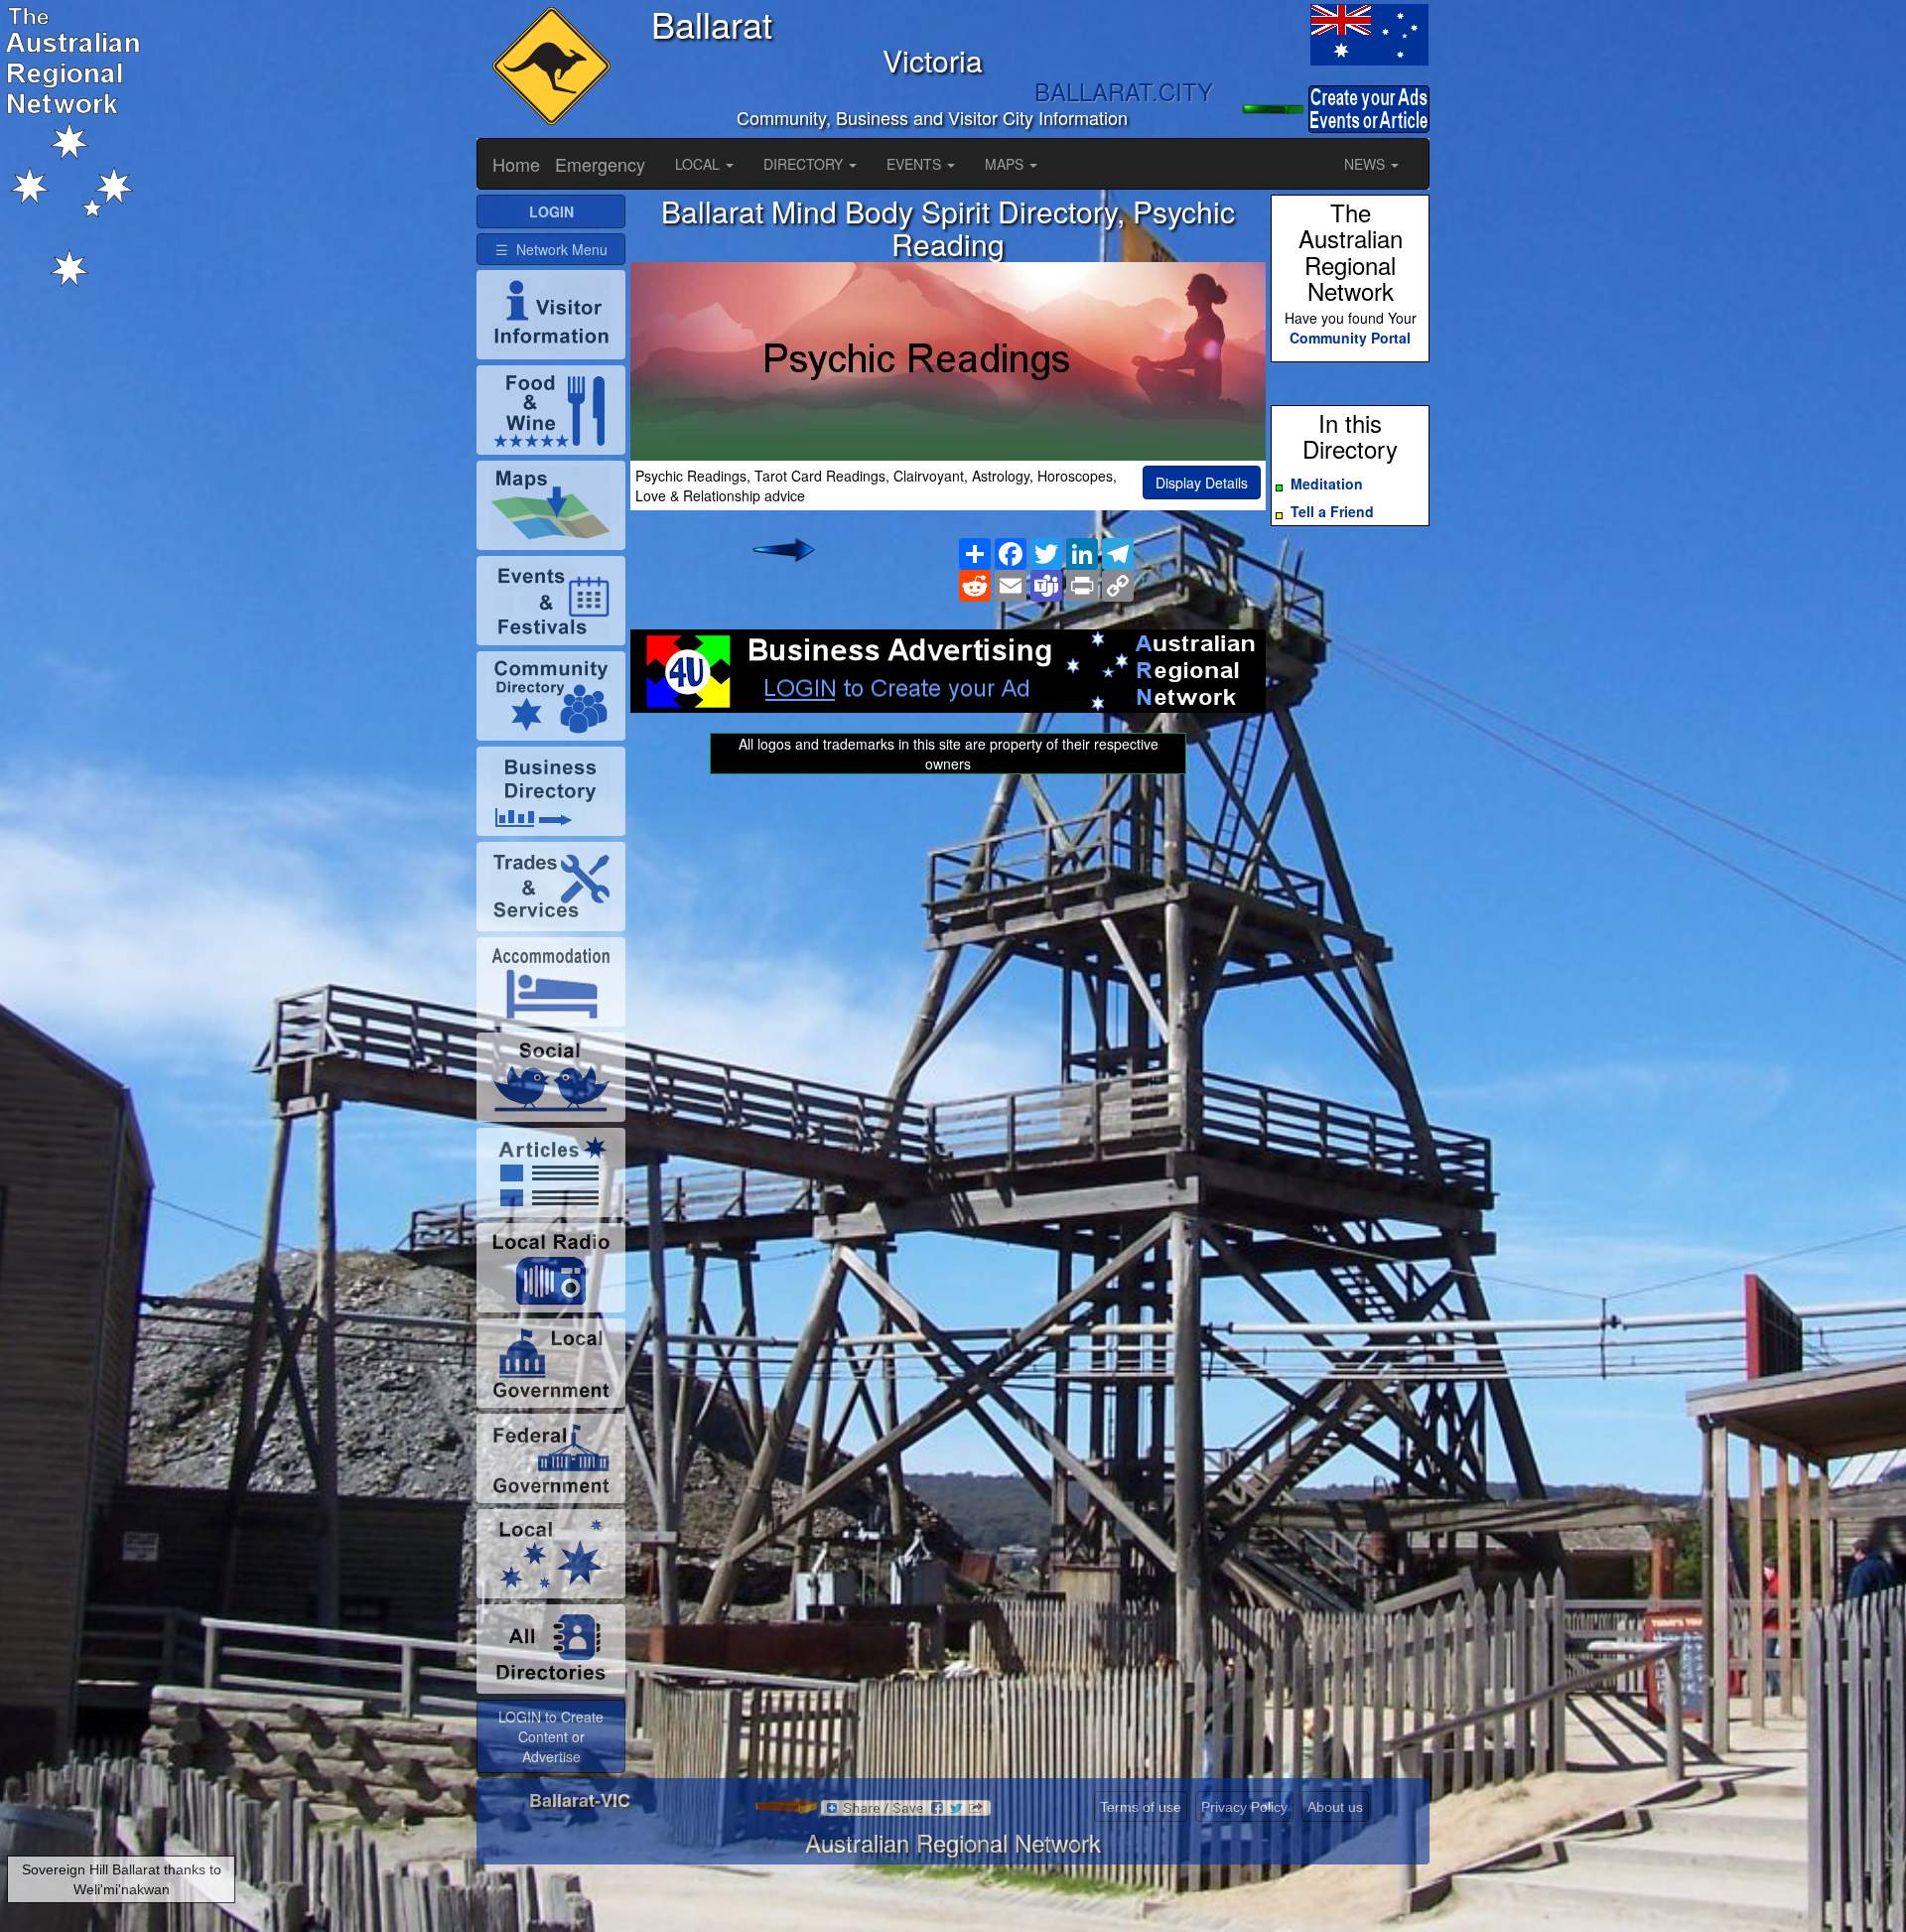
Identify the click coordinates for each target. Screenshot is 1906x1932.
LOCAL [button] (699, 164)
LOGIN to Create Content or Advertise (551, 1736)
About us (1335, 1807)
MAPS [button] (1006, 164)
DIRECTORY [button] (805, 164)
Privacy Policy (1244, 1807)
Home (516, 164)
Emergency (600, 164)
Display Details (1202, 483)
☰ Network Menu (551, 249)
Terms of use (1141, 1807)
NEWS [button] (1366, 164)
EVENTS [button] (916, 164)
